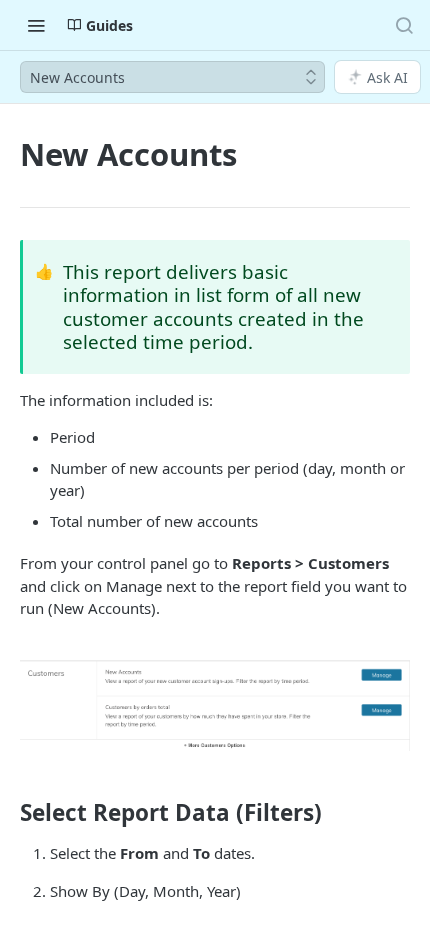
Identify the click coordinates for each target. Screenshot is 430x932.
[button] (215, 706)
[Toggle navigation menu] (36, 25)
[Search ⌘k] (404, 25)
